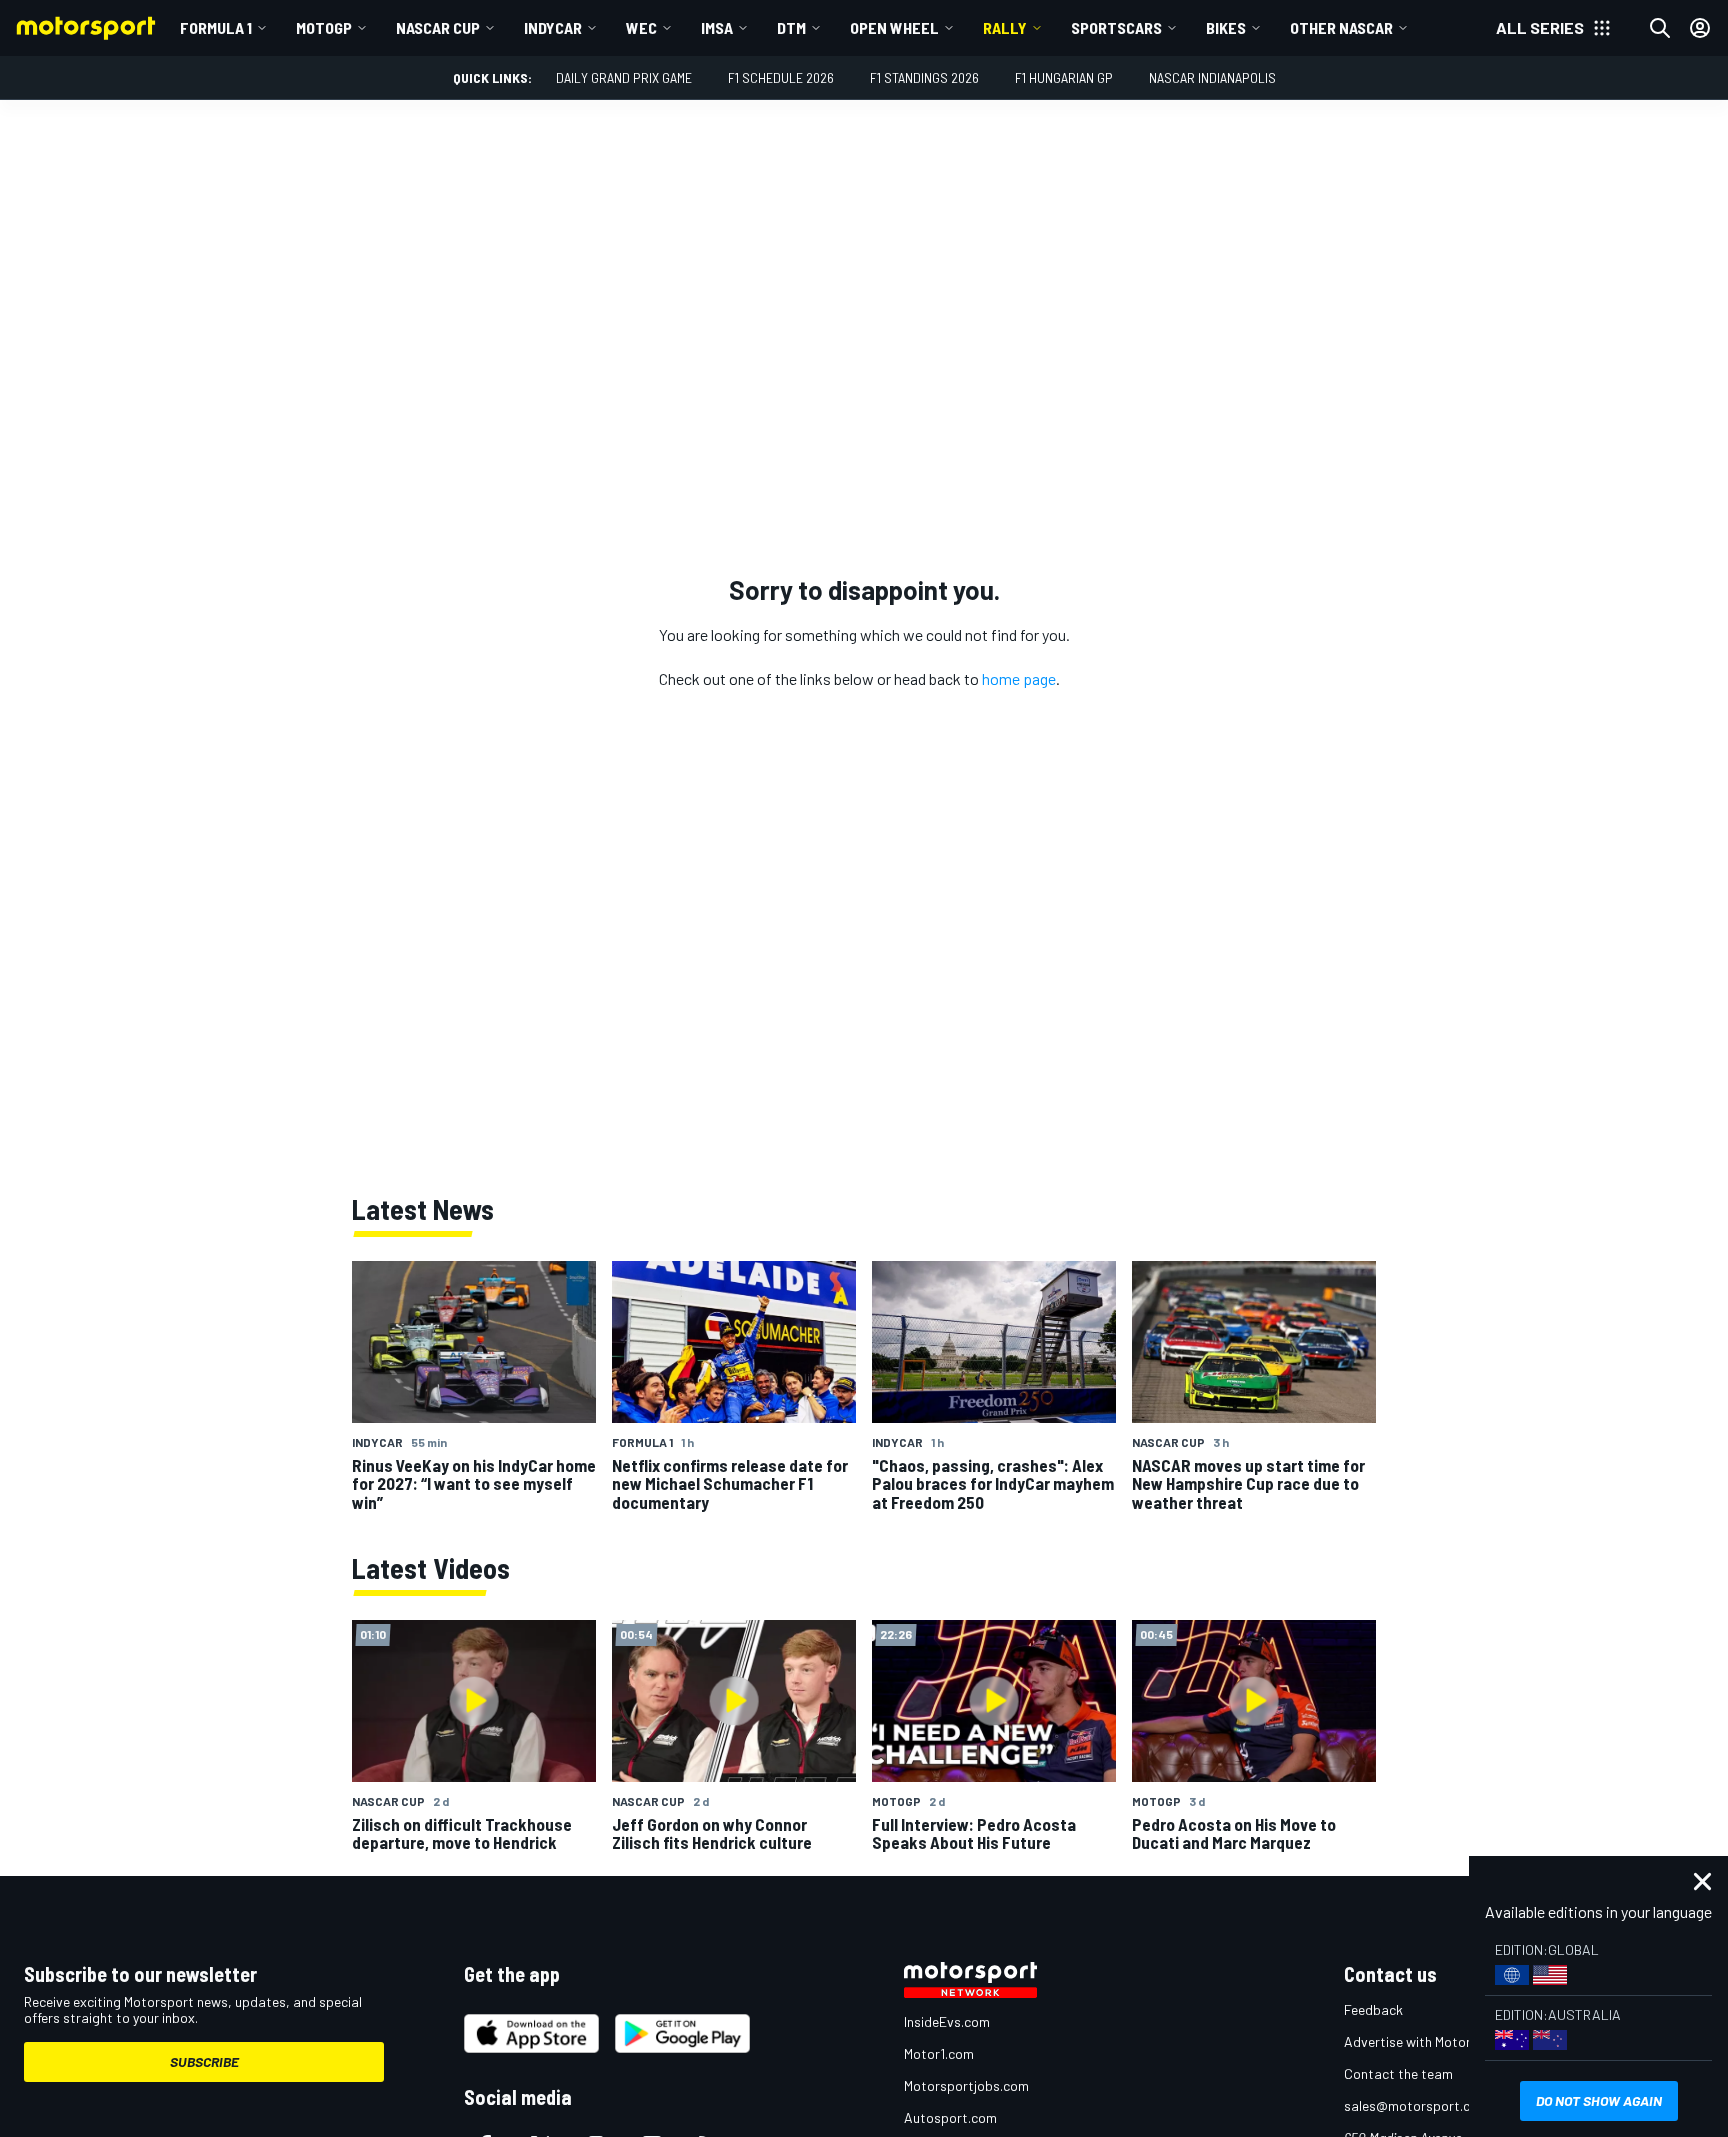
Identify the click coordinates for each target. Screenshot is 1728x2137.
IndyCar (553, 27)
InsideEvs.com (947, 2021)
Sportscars (1116, 27)
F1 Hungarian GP (1064, 77)
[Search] (1660, 28)
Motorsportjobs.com (966, 2085)
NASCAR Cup (438, 27)
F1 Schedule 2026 (781, 77)
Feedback (1373, 2009)
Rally (1005, 27)
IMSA (717, 27)
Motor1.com (939, 2053)
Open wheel (894, 27)
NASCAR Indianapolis (1212, 77)
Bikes (1226, 27)
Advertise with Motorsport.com (1439, 2041)
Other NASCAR (1341, 27)
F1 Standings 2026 (924, 77)
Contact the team (1398, 2073)
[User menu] (1700, 28)
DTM (791, 27)
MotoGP (324, 27)
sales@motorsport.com (1416, 2105)
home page (1019, 678)
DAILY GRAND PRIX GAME (624, 77)
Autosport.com (950, 2117)
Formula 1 (216, 27)
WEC (641, 27)
